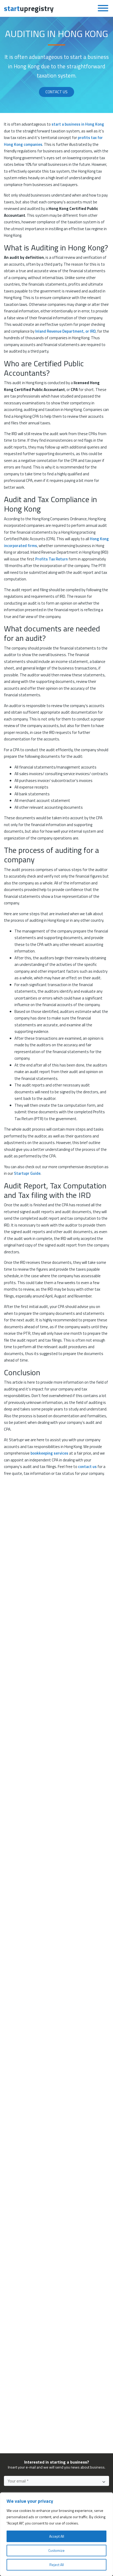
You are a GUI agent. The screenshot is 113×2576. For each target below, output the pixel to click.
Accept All (57, 2536)
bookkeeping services (49, 1453)
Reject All (57, 2565)
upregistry (29, 8)
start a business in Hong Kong (78, 124)
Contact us (56, 92)
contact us (87, 1467)
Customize (56, 2550)
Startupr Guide (27, 1173)
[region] (56, 2534)
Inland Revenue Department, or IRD (65, 331)
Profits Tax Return (52, 559)
